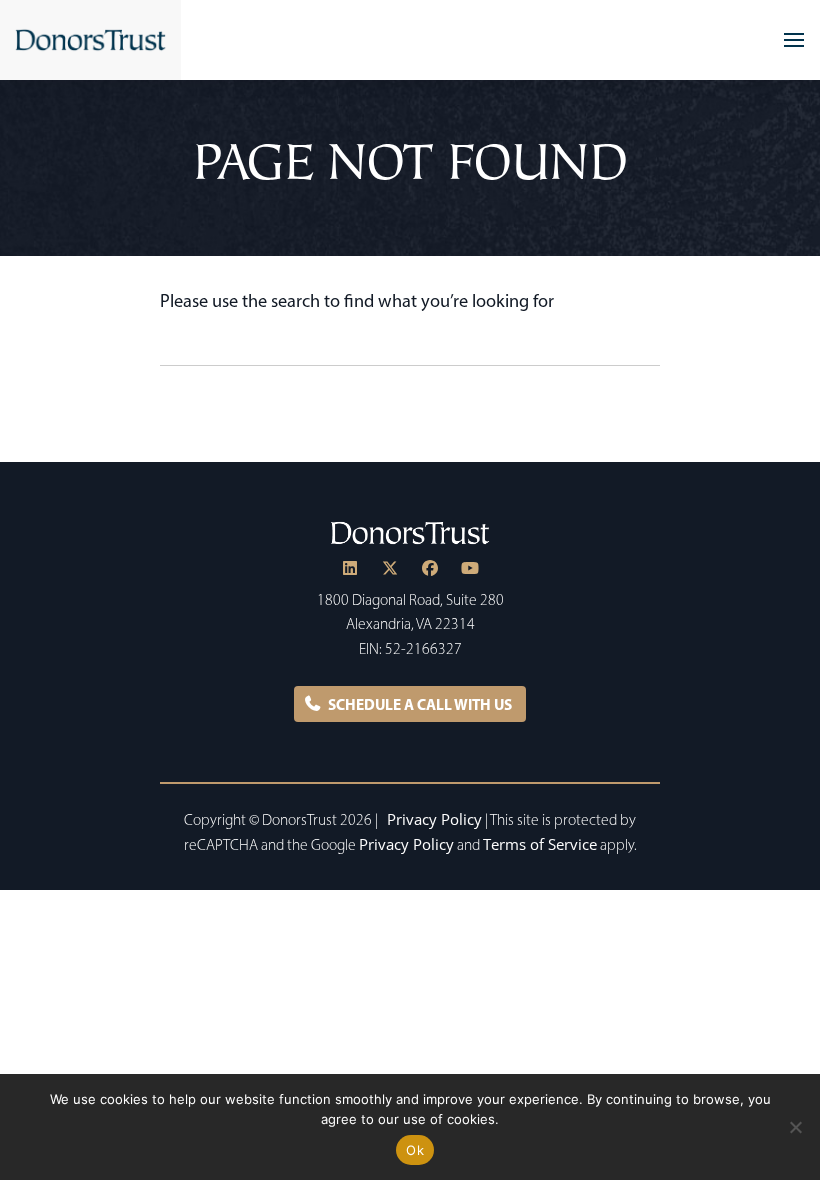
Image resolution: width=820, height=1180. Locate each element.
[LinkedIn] (350, 568)
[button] (794, 40)
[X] (390, 568)
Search (644, 345)
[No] (795, 1127)
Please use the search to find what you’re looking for (357, 300)
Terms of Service (540, 844)
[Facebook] (430, 568)
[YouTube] (470, 568)
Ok (415, 1150)
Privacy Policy (434, 819)
